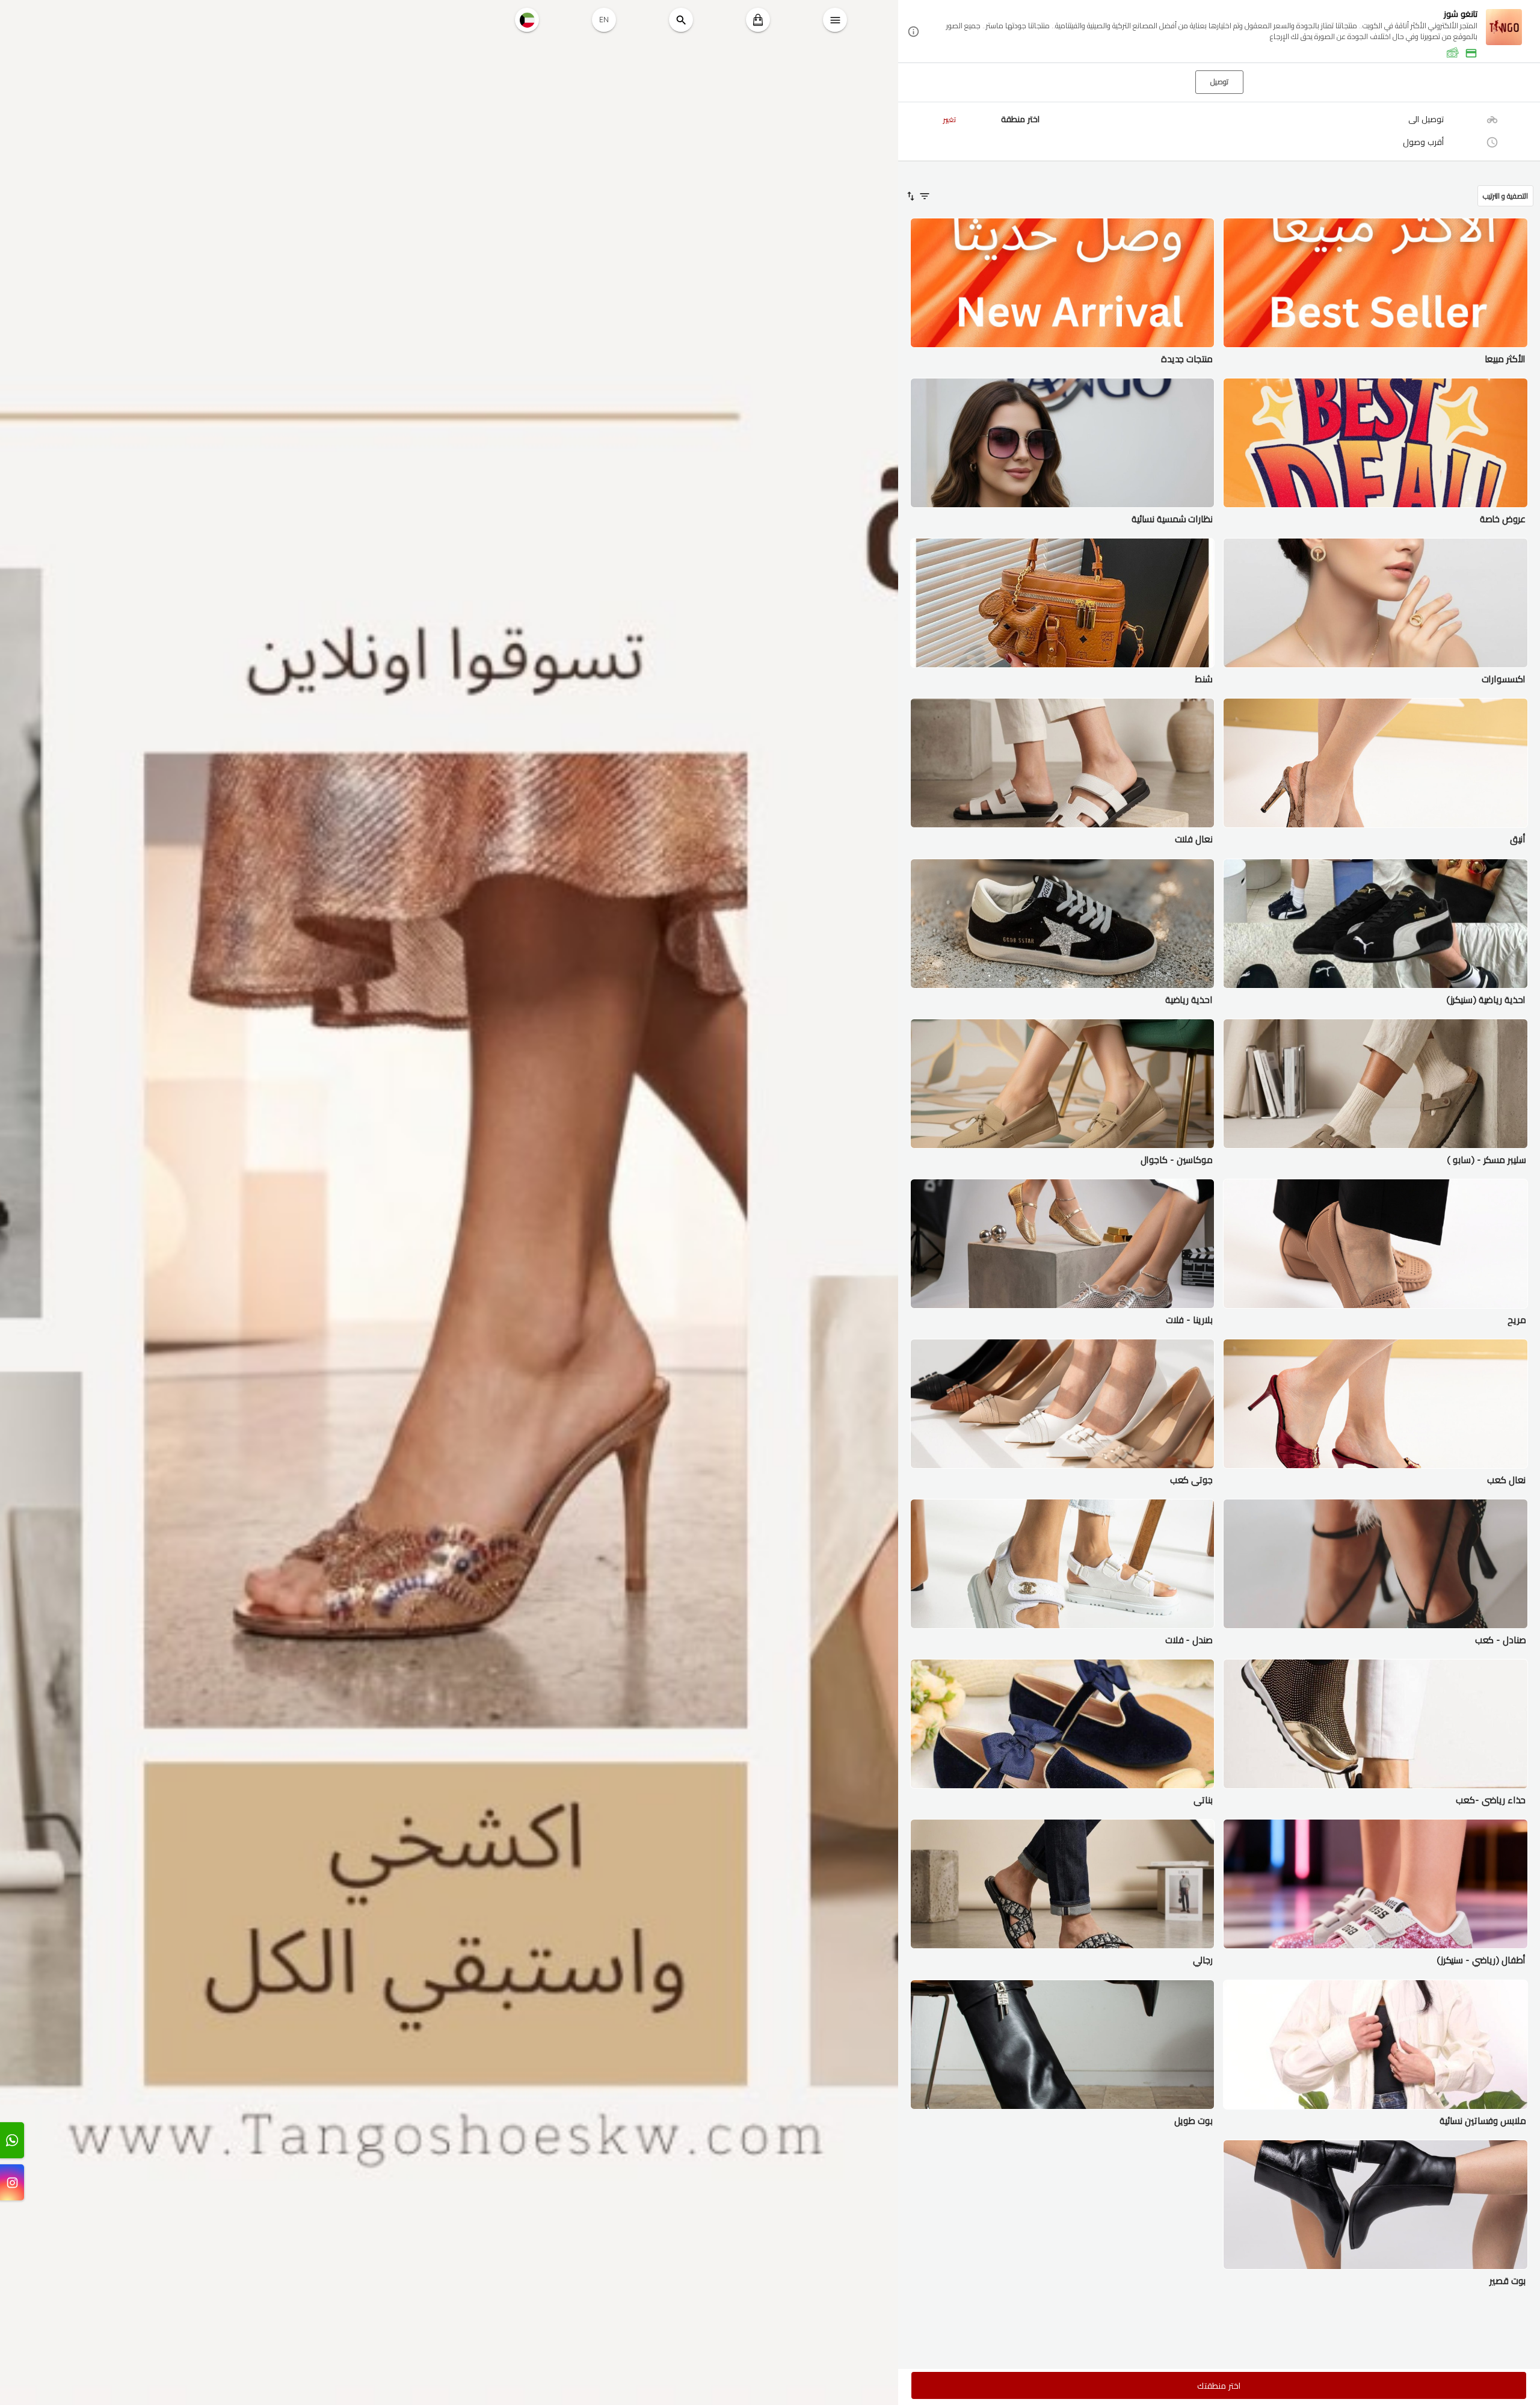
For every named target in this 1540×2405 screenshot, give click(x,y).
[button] (1219, 32)
